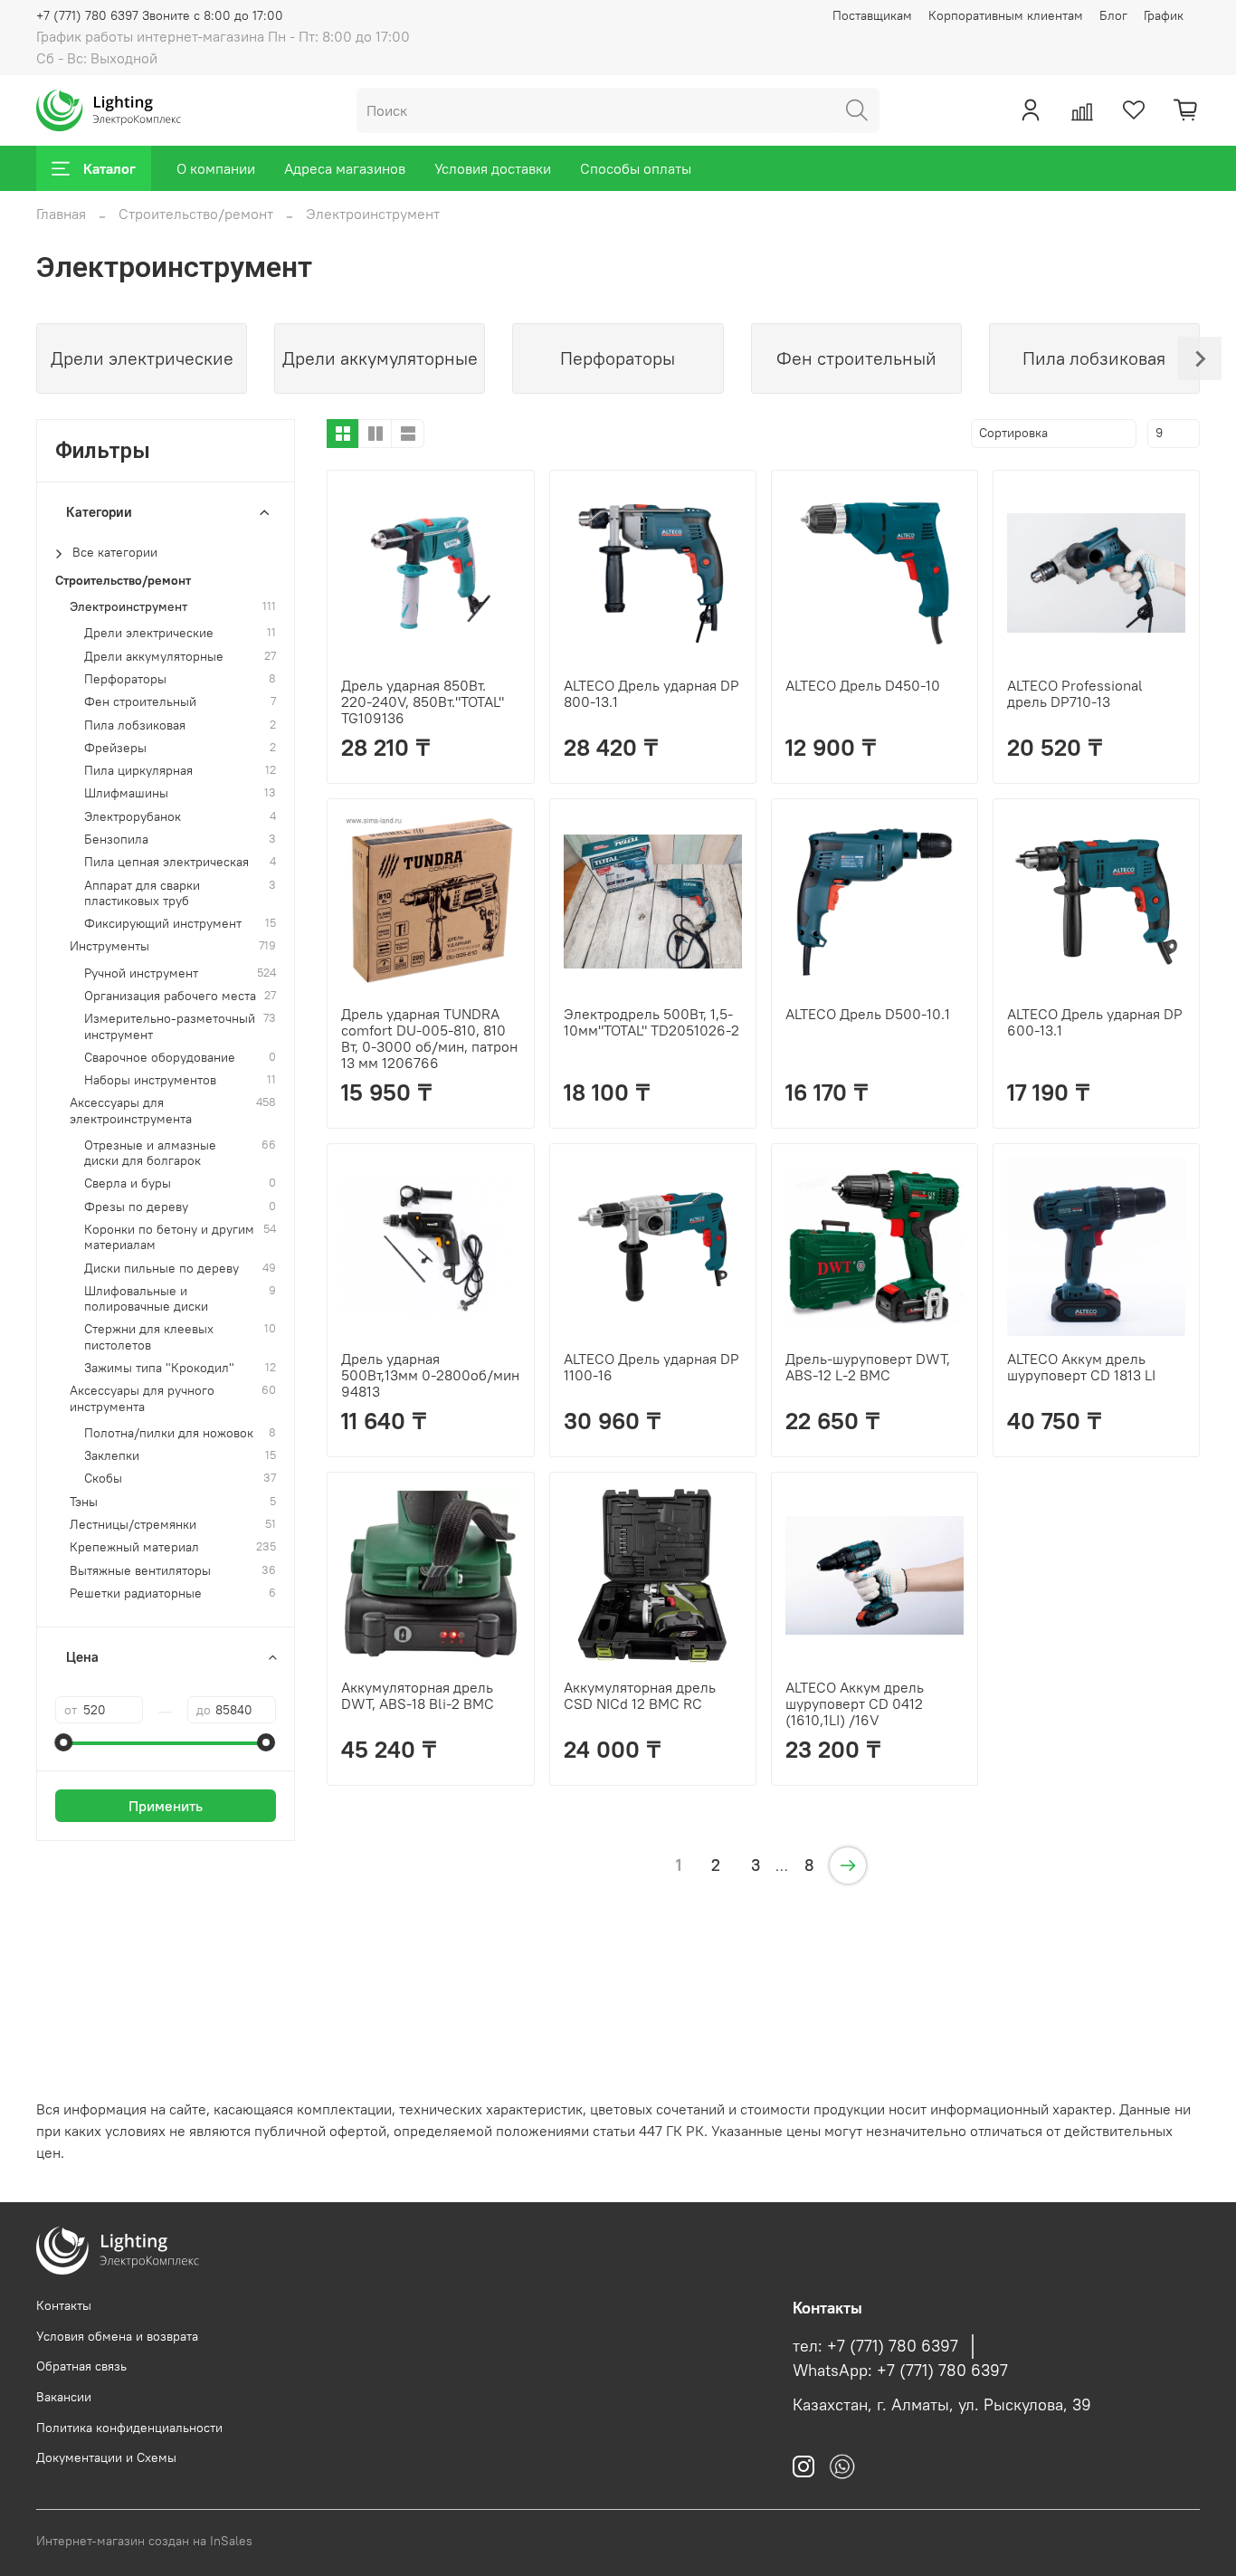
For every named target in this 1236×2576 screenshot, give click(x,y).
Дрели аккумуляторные (154, 657)
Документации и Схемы (106, 2457)
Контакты (64, 2305)
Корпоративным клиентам (1006, 15)
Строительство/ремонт (196, 214)
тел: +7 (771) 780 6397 (875, 2346)
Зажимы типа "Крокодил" (159, 1368)
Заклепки (112, 1456)
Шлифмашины (126, 793)
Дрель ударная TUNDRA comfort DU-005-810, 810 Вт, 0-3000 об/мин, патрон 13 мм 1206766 (429, 1038)
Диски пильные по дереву (162, 1269)
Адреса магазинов (345, 168)
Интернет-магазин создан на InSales (144, 2541)
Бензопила (116, 840)
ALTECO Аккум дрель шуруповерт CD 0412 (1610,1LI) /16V (855, 1703)
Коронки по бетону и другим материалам (169, 1237)
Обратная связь (81, 2366)
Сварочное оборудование (160, 1058)
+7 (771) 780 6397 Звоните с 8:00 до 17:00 (160, 15)
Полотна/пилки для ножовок (169, 1433)
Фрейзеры (115, 748)
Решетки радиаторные (136, 1593)
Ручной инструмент (141, 973)
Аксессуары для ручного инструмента (142, 1398)
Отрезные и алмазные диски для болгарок (150, 1153)
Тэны (84, 1502)
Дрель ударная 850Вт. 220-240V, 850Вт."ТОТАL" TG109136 (423, 701)
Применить (166, 1806)
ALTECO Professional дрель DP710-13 (1075, 693)
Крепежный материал (134, 1547)
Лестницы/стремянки (133, 1525)
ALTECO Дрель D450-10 (863, 685)
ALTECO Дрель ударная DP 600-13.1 (1095, 1022)
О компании (216, 168)
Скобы (103, 1479)
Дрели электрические (149, 633)
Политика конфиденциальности (129, 2428)
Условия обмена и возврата (117, 2336)
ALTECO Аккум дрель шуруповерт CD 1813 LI (1081, 1367)
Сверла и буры (128, 1183)
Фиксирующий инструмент (163, 924)
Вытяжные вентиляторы (140, 1571)
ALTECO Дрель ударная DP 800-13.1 (651, 693)
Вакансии (64, 2397)
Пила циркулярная (138, 771)
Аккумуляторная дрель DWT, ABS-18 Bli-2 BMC (418, 1695)
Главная (61, 214)
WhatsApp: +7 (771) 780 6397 (900, 2371)
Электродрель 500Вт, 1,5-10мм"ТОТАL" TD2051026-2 (651, 1022)
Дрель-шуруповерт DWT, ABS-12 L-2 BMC (868, 1367)
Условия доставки (493, 168)
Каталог (109, 168)
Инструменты (109, 946)
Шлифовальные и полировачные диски (146, 1299)
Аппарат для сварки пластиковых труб (142, 893)
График (1164, 15)
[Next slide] (1200, 358)
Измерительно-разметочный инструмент (170, 1026)
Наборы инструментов (150, 1080)
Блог (1113, 15)
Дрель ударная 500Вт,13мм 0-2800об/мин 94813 (430, 1375)
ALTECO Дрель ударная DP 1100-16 (651, 1367)
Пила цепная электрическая (166, 862)
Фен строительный (140, 702)
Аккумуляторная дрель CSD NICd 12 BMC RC (640, 1695)
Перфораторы (125, 679)
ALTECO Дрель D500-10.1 (868, 1014)
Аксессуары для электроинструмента (131, 1111)
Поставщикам (872, 15)
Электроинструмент (128, 607)
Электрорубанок (133, 817)
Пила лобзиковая (135, 725)
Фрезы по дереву (136, 1207)
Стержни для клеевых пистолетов (149, 1337)
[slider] (64, 1742)
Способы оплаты (636, 168)
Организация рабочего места (170, 996)
